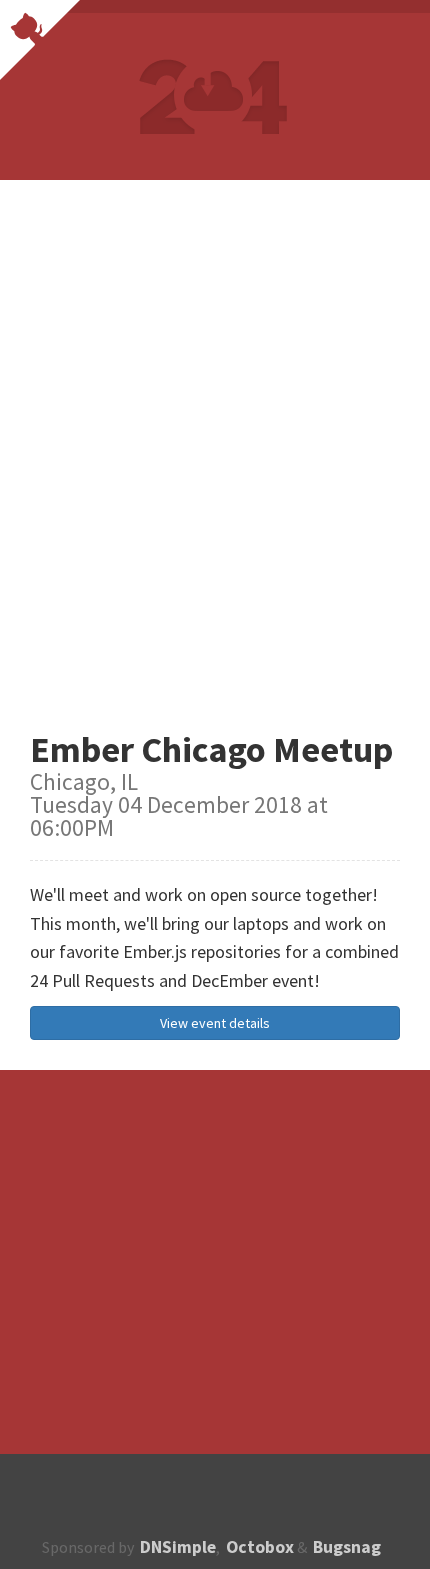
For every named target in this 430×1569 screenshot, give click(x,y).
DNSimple (178, 1547)
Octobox (260, 1547)
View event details (215, 1023)
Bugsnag (347, 1547)
